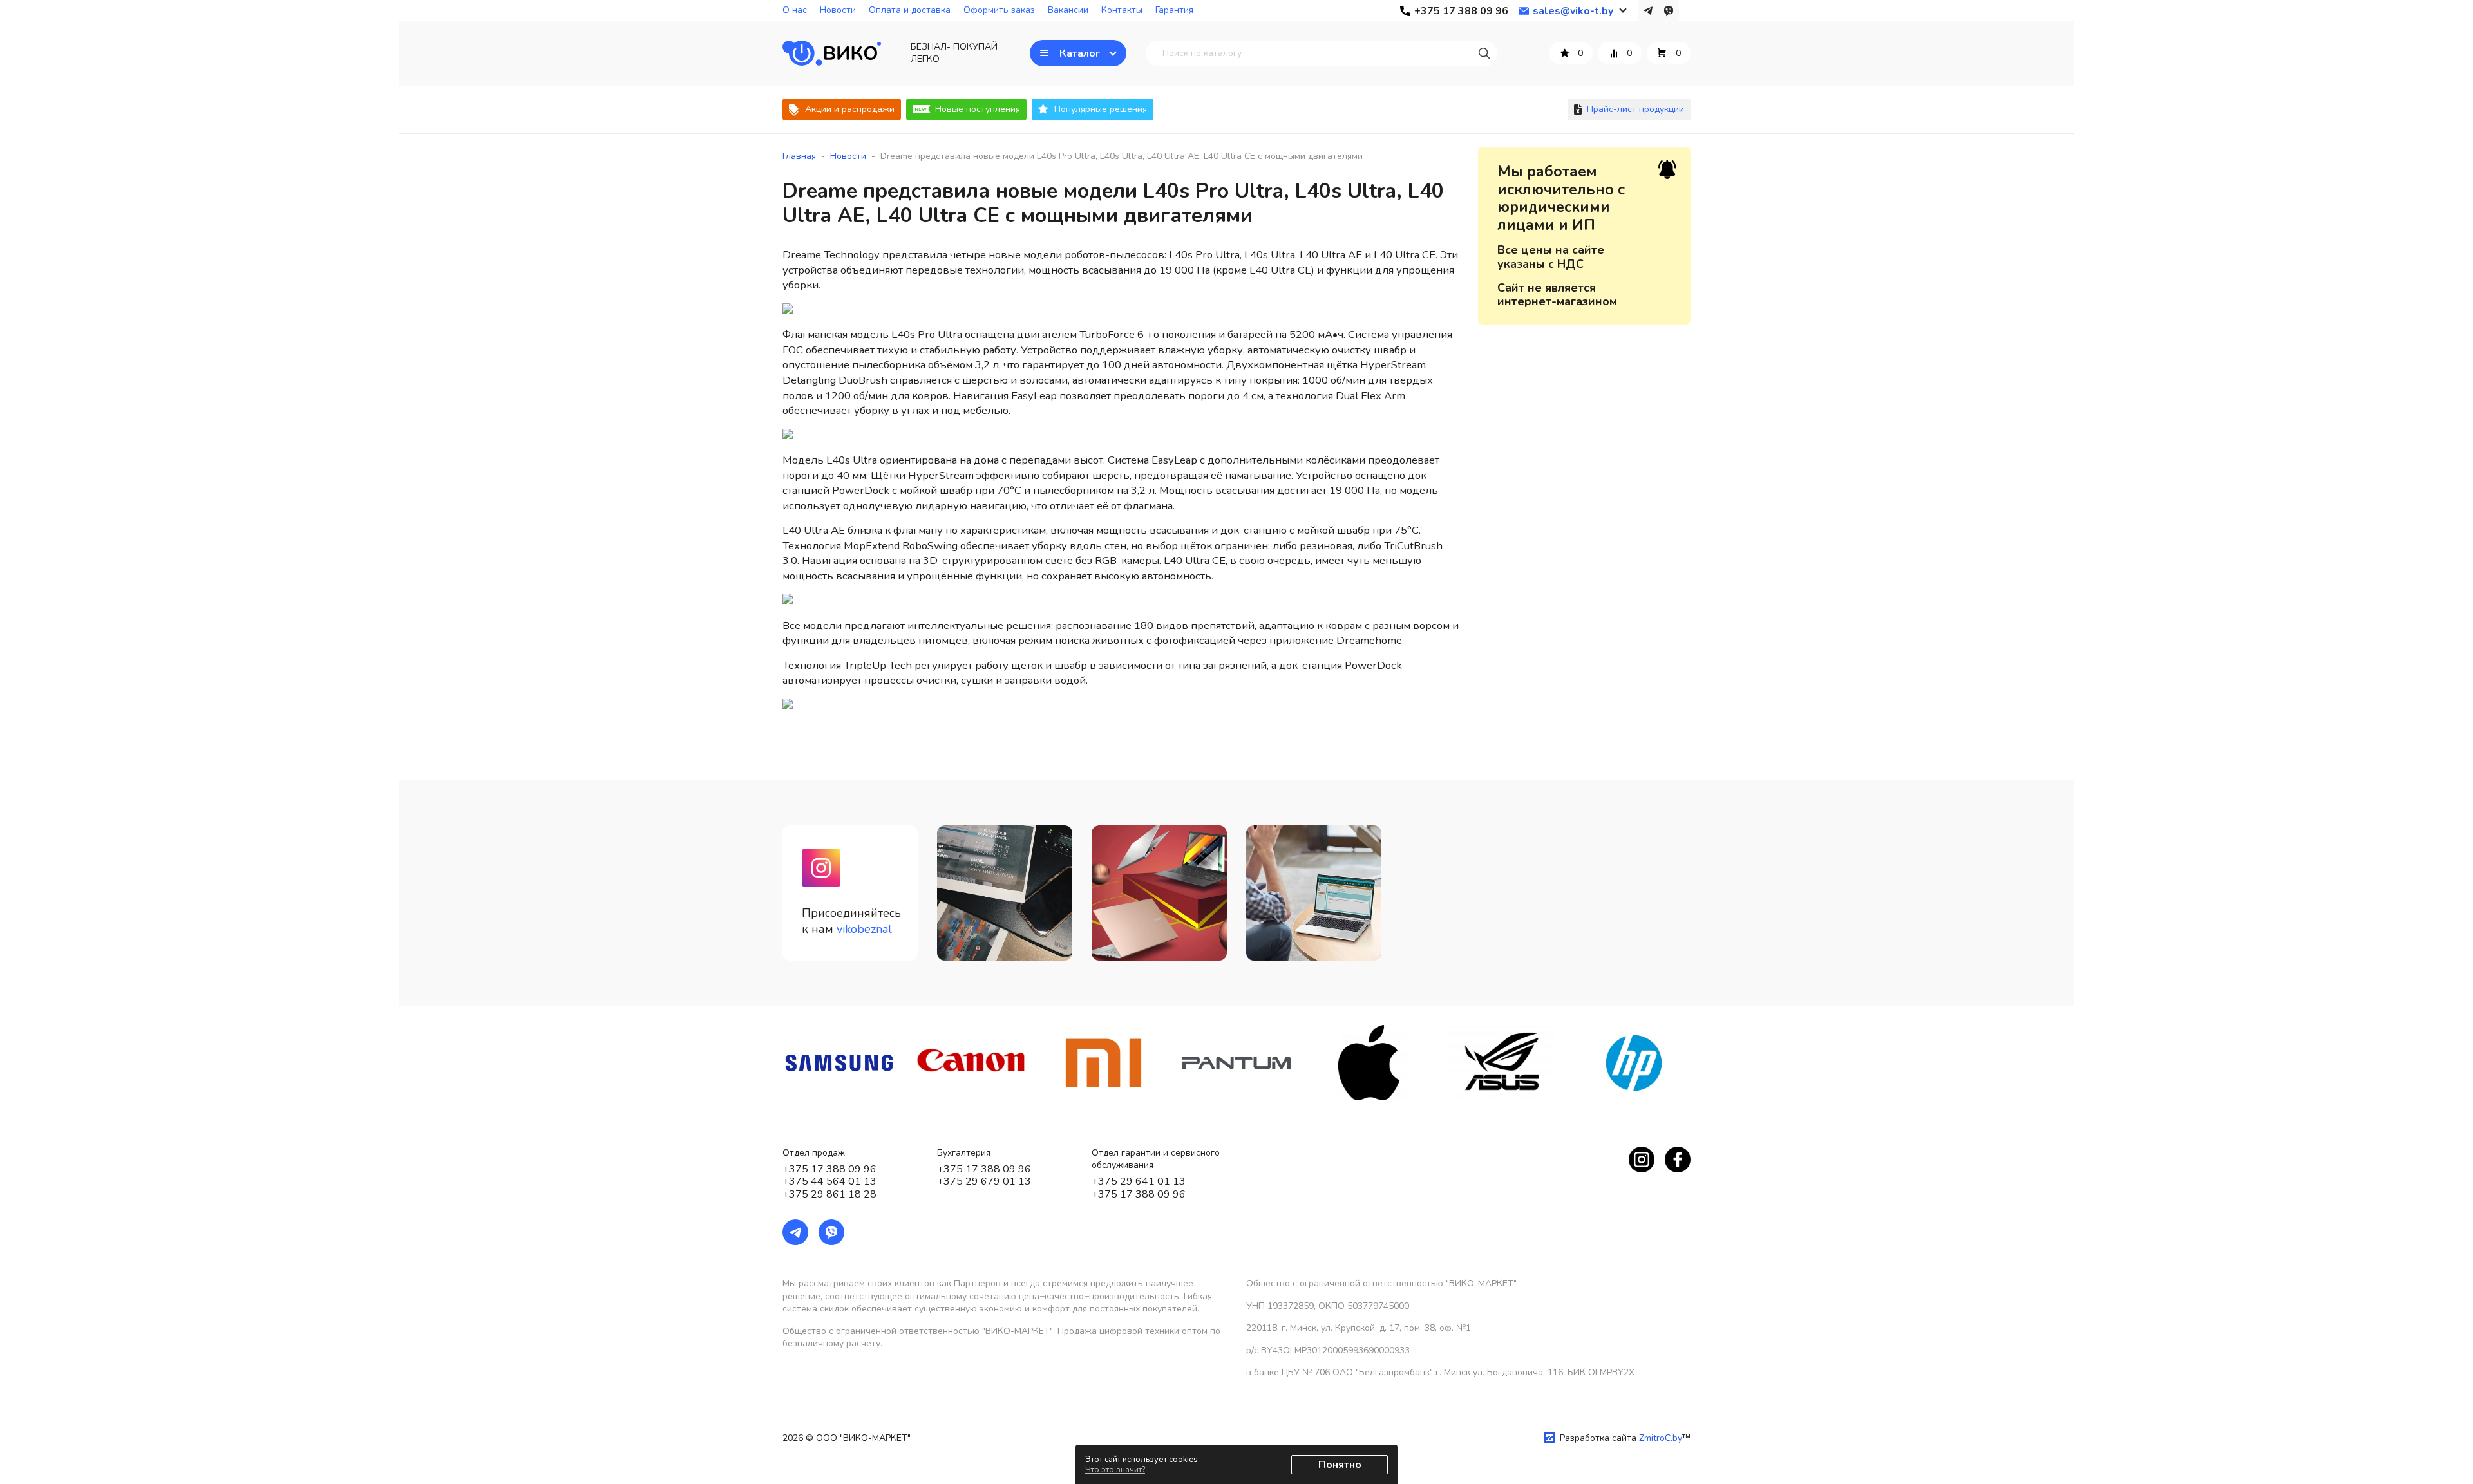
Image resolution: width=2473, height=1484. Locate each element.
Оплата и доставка (910, 10)
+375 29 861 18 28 (829, 1194)
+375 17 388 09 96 (829, 1169)
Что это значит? (1115, 1470)
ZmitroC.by (1661, 1438)
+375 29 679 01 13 (984, 1181)
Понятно (1340, 1465)
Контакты (1122, 10)
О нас (795, 10)
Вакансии (1068, 10)
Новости (838, 10)
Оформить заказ (999, 10)
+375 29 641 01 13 (1139, 1181)
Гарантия (1174, 10)
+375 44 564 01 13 (829, 1181)
